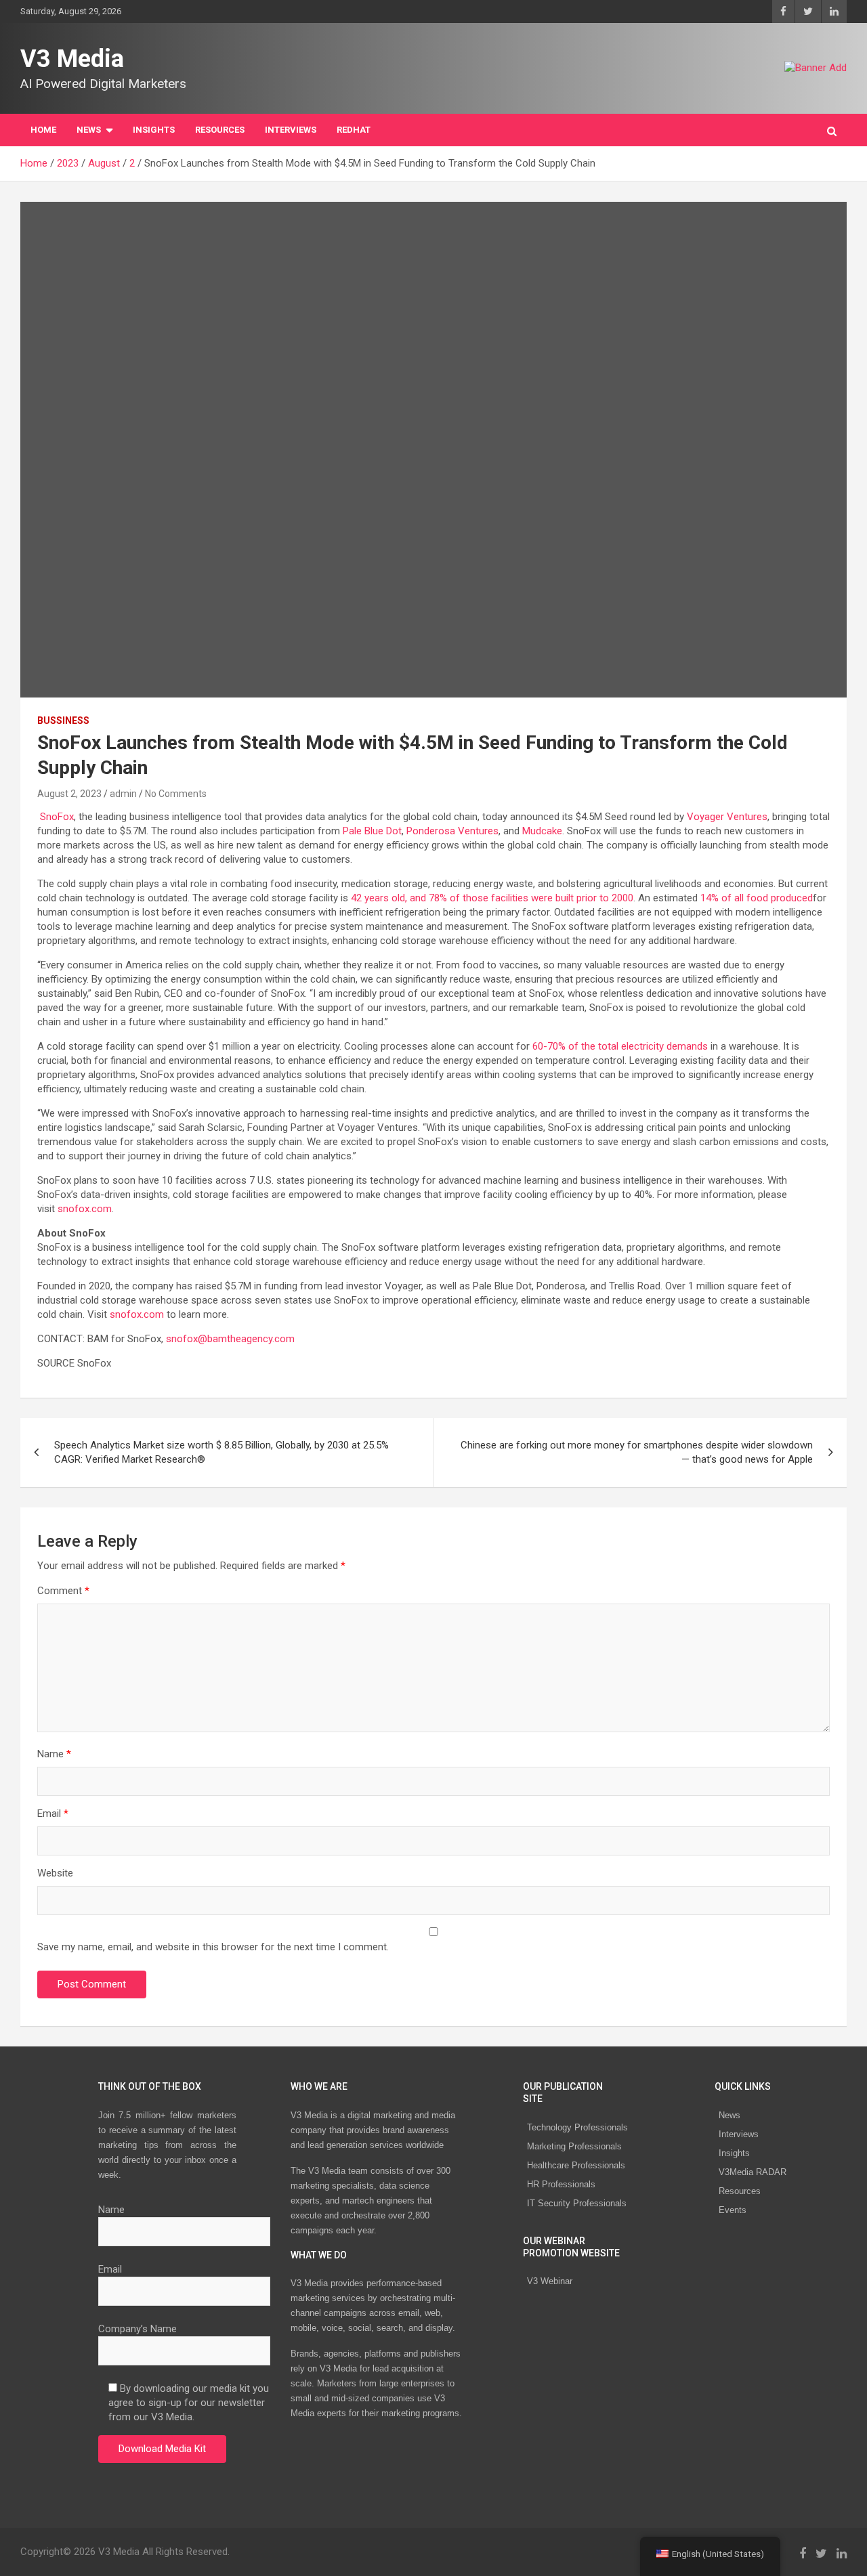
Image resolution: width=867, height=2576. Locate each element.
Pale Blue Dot (372, 831)
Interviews (739, 2134)
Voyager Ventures (727, 817)
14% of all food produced (757, 898)
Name (54, 1754)
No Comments (176, 794)
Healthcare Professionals (576, 2165)
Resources (220, 130)
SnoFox (57, 817)
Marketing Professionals (574, 2146)
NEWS (89, 130)
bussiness (63, 721)
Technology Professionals (577, 2127)
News (729, 2115)
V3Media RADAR (753, 2172)
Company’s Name (138, 2329)
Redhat (354, 130)
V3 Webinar (550, 2281)
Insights (154, 130)
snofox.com (85, 1209)
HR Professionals (561, 2184)
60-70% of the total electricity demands (620, 1046)
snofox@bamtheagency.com (230, 1339)
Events (733, 2210)
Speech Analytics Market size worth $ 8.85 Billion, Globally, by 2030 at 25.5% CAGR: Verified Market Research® (221, 1452)
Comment (63, 1591)
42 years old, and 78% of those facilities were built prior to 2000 (492, 898)
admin (123, 794)
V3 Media (72, 59)
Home (43, 130)
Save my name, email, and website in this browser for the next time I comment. (213, 1947)
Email (53, 1813)
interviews (291, 130)
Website (55, 1873)
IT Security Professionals (577, 2203)
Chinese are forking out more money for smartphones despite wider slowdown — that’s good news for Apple (637, 1452)
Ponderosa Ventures (452, 831)
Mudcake (542, 831)
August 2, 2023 (69, 794)
